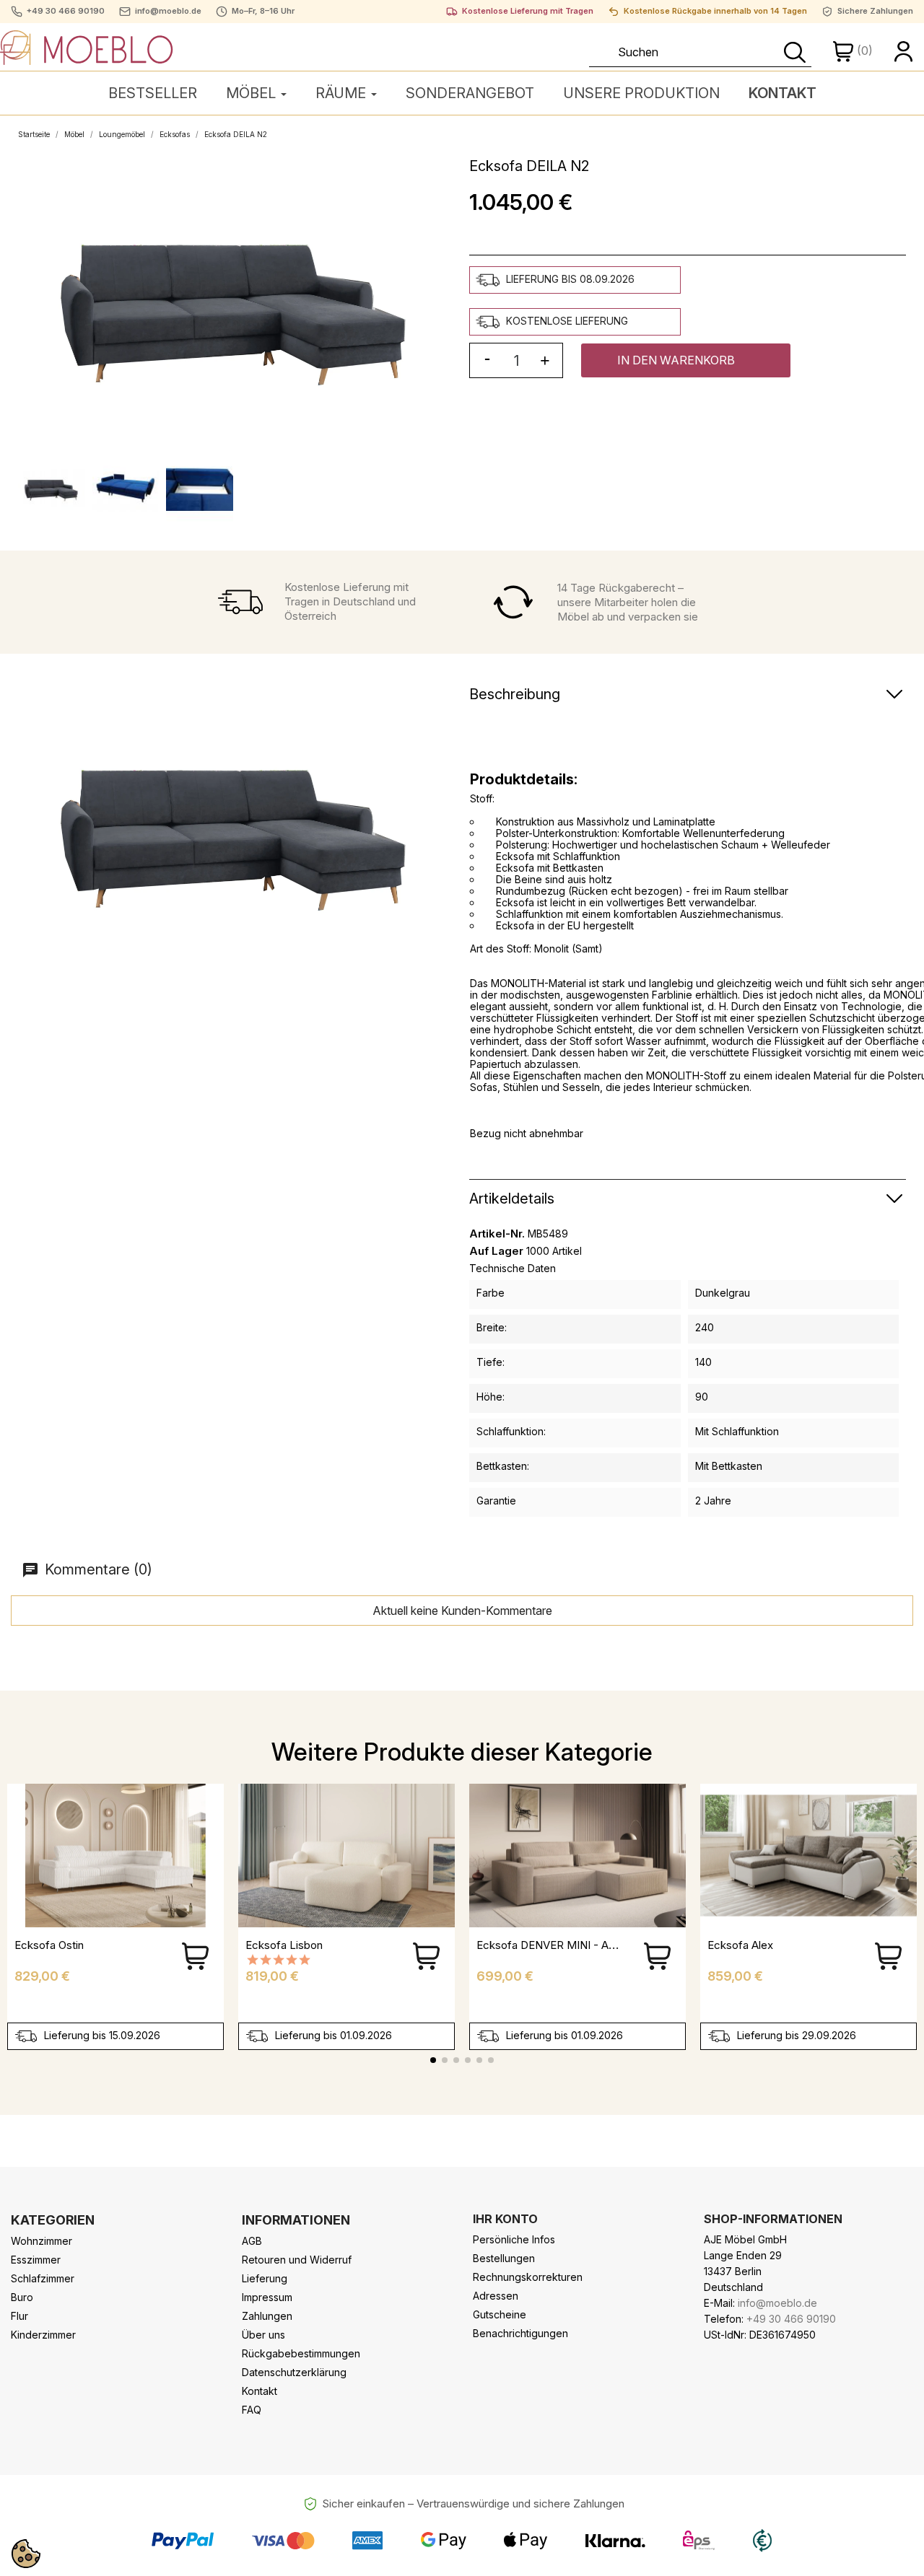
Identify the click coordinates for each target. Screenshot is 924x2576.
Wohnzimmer (42, 2241)
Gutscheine (500, 2314)
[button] (686, 360)
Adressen (496, 2296)
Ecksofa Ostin (49, 1945)
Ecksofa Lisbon (284, 1945)
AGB (252, 2241)
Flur (19, 2316)
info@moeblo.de (168, 11)
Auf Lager (496, 1251)
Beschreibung (515, 694)
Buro (22, 2297)
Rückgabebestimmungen (301, 2353)
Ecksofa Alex (740, 1945)
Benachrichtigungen (520, 2333)
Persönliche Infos (514, 2239)
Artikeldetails (512, 1199)
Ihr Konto (505, 2219)
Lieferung (265, 2278)
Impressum (267, 2297)
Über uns (263, 2335)
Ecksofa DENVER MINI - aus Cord (562, 1945)
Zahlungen (267, 2316)
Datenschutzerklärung (294, 2372)
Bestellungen (504, 2258)
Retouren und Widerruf (297, 2260)
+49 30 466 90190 (66, 11)
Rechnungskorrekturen (528, 2277)
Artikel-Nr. (497, 1234)
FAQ (252, 2410)
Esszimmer (36, 2260)
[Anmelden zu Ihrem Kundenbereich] (904, 51)
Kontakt (260, 2391)
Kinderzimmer (43, 2335)
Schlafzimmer (43, 2278)
